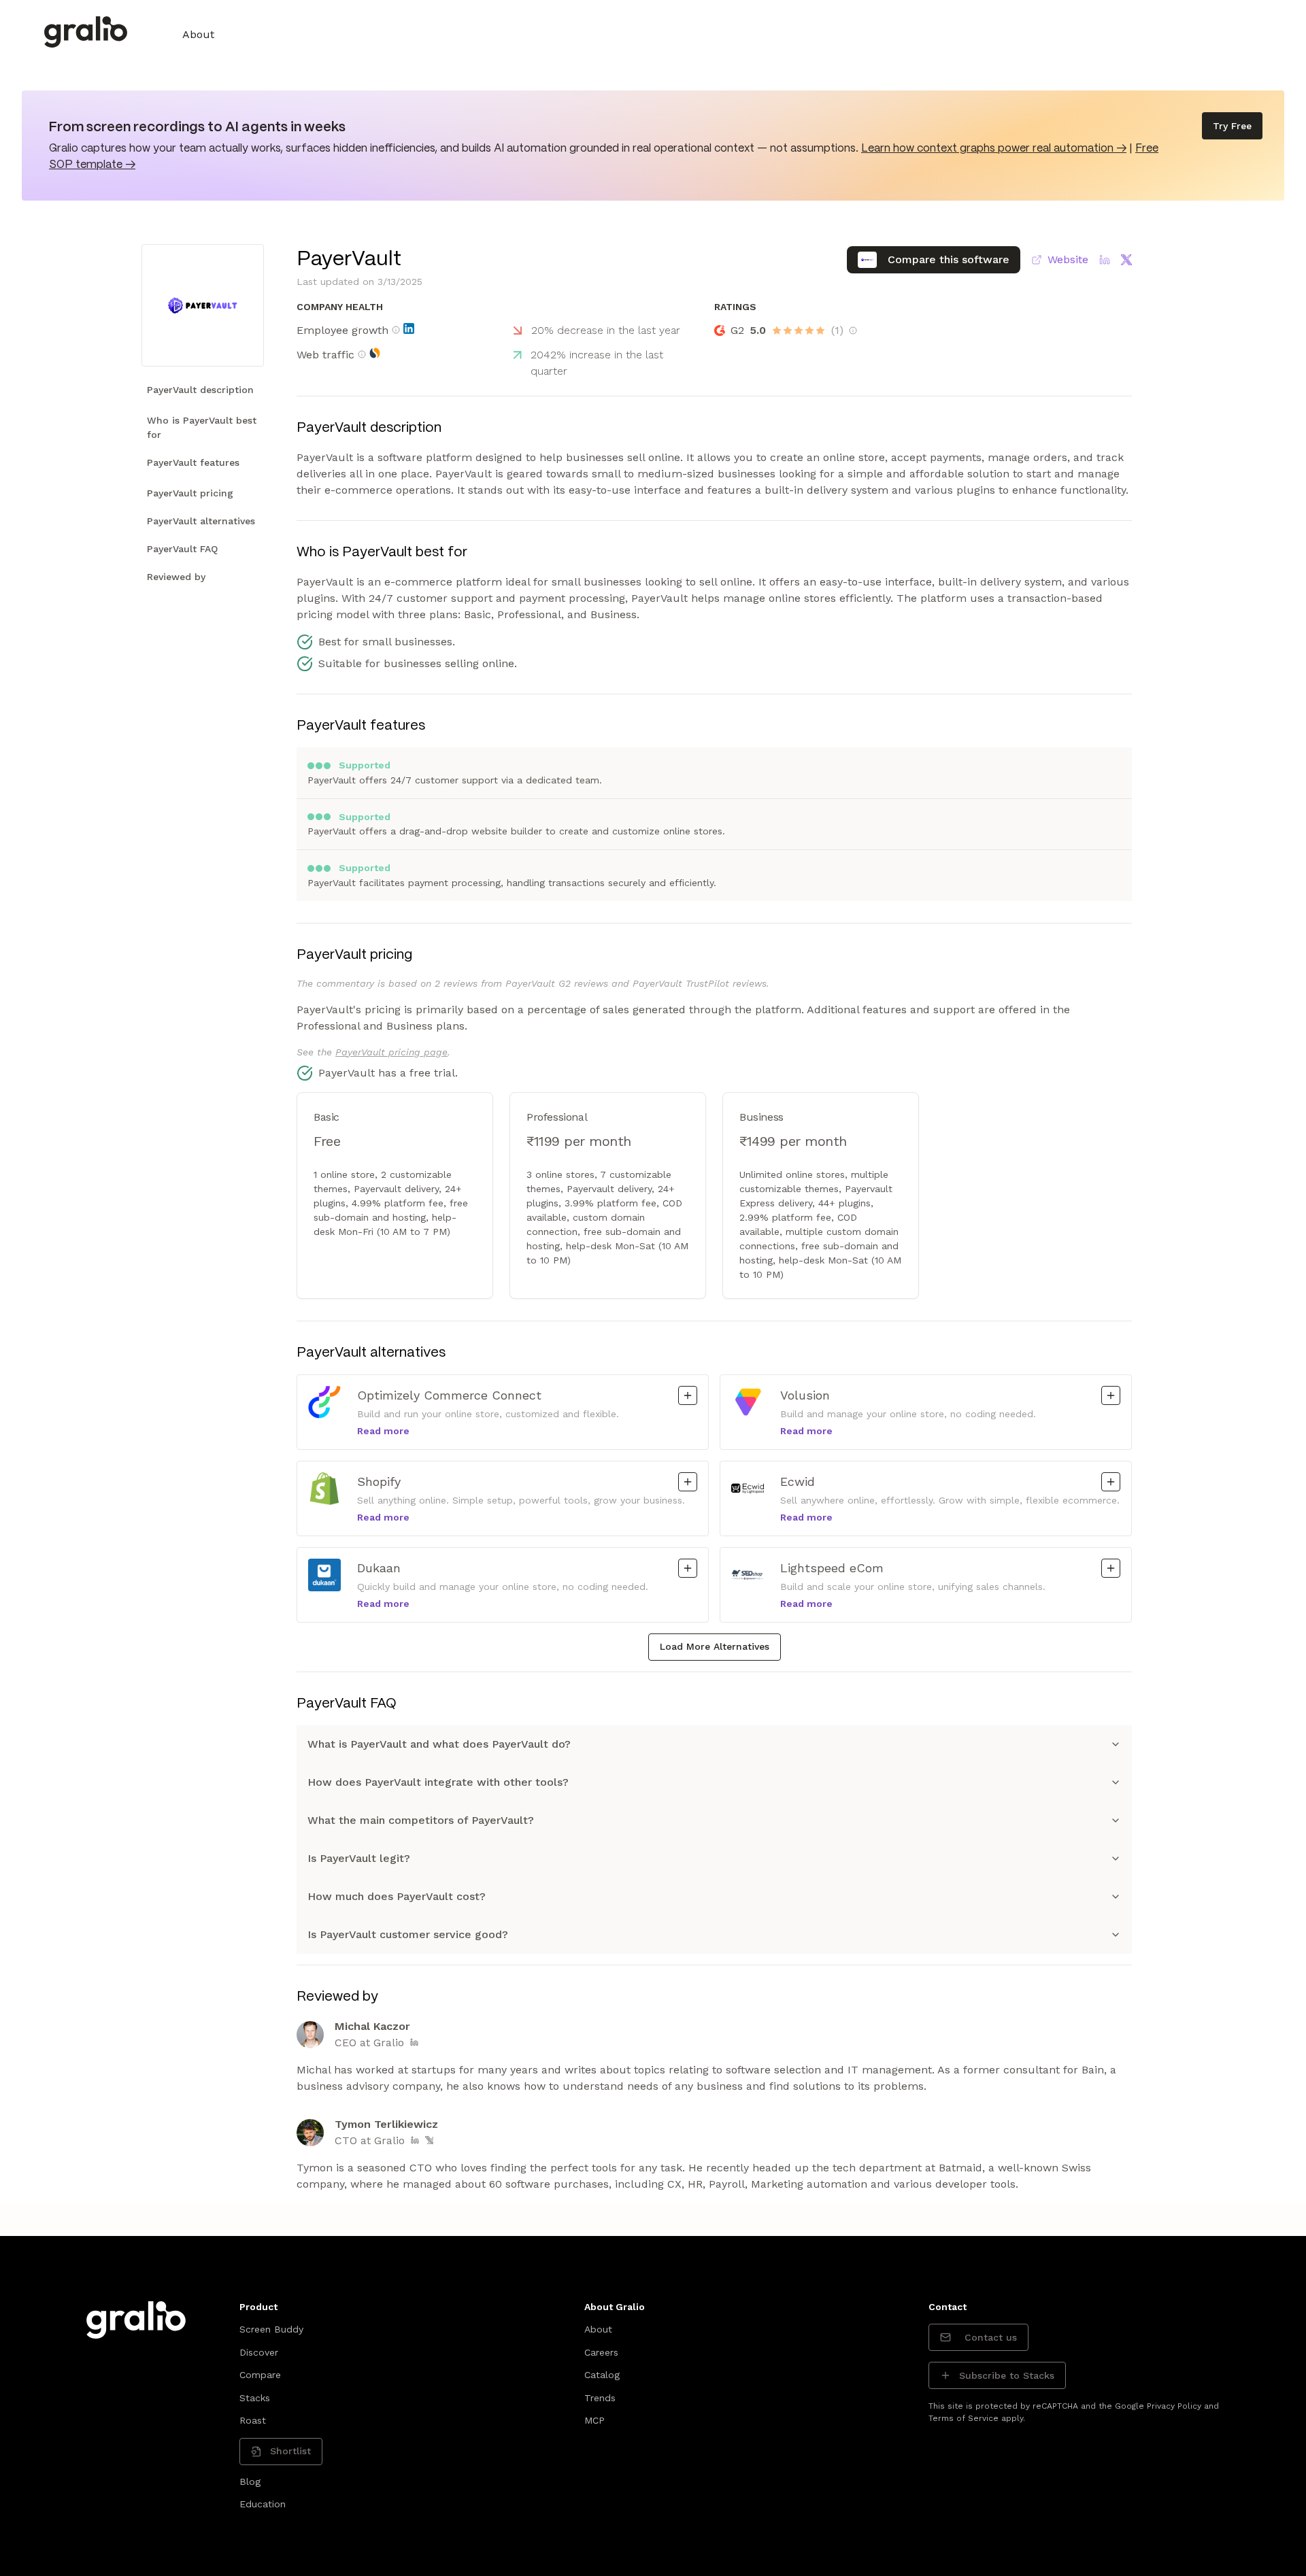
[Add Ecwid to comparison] (1111, 1482)
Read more (383, 1431)
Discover (259, 2352)
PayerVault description (200, 390)
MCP (595, 2420)
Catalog (602, 2375)
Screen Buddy (271, 2329)
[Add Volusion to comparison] (1111, 1395)
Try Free (1232, 126)
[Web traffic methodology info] (362, 354)
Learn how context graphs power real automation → (994, 149)
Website (1068, 259)
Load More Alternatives (715, 1646)
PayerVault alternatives (201, 521)
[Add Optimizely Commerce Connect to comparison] (688, 1395)
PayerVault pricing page (391, 1052)
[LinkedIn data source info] (409, 328)
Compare (260, 2375)
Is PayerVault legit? (359, 1858)
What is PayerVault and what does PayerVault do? (439, 1744)
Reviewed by (176, 577)
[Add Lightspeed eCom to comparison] (1111, 1568)
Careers (601, 2352)
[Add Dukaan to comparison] (688, 1568)
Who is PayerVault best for (202, 427)
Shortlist (290, 2451)
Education (263, 2504)
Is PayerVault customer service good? (408, 1934)
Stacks (255, 2398)
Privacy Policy (1174, 2406)
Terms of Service (964, 2418)
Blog (250, 2481)
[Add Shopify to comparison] (688, 1482)
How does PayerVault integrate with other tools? (438, 1782)
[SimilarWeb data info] (375, 353)
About (198, 34)
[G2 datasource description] (853, 331)
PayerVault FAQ (182, 549)
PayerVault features (193, 462)
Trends (600, 2398)
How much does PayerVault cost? (397, 1896)
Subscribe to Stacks (1007, 2375)
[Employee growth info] (396, 330)
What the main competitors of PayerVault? (421, 1820)
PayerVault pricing (190, 493)
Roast (253, 2420)
